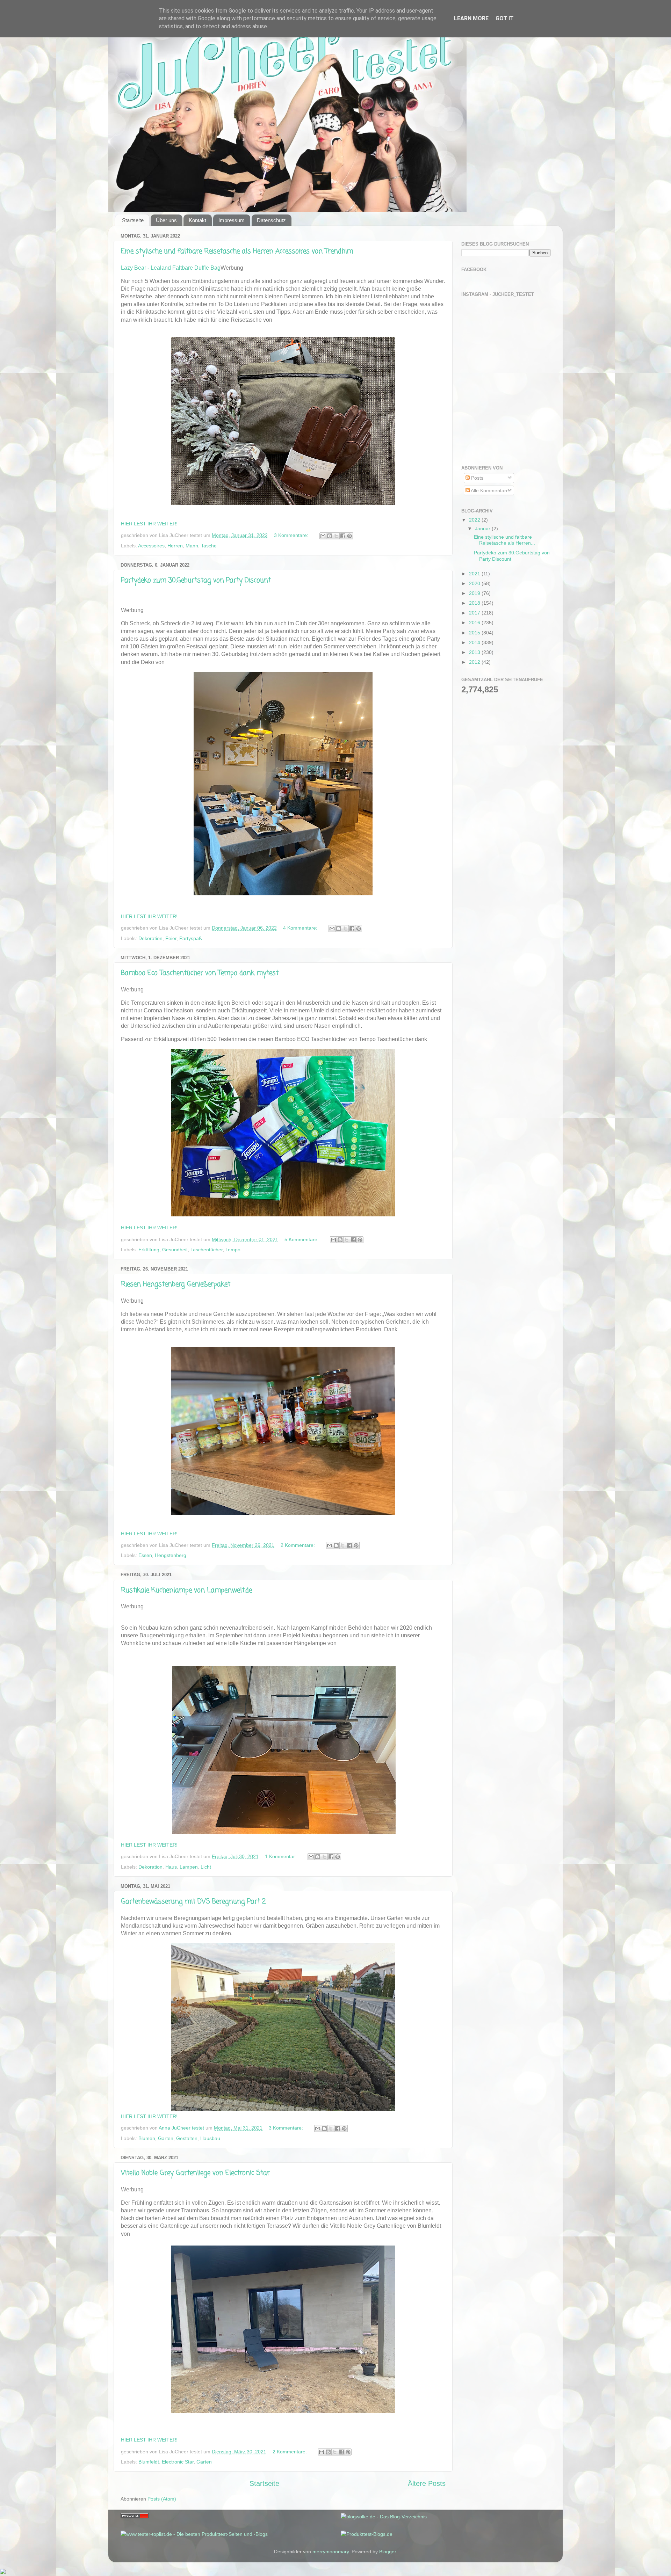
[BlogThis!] (330, 536)
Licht (206, 1867)
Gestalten (187, 2138)
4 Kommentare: (301, 928)
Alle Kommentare (489, 490)
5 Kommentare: (302, 1239)
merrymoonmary (331, 2552)
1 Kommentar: (281, 1856)
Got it (505, 18)
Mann (192, 546)
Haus (171, 1867)
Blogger (388, 2552)
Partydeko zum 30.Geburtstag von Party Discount (196, 580)
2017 (475, 613)
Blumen (147, 2138)
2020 (475, 583)
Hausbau (210, 2138)
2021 (475, 574)
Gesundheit (175, 1250)
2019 (475, 593)
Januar (483, 529)
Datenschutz (271, 220)
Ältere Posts (427, 2483)
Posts (477, 478)
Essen (145, 1555)
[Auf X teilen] (336, 536)
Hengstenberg (171, 1555)
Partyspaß (191, 938)
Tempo (233, 1250)
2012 (475, 662)
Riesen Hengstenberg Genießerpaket (176, 1284)
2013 (475, 652)
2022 (475, 520)
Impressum (232, 220)
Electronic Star (178, 2462)
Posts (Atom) (162, 2499)
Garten (166, 2138)
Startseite (133, 220)
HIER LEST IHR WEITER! (149, 524)
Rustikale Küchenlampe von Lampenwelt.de (186, 1590)
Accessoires (151, 546)
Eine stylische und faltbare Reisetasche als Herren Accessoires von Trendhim (237, 251)
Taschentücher (207, 1250)
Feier (171, 938)
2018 (475, 603)
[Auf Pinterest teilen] (349, 536)
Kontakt (197, 220)
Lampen (189, 1867)
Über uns (166, 220)
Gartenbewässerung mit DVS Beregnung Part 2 (193, 1902)
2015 (475, 633)
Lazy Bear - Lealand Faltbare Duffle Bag (171, 268)
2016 (475, 623)
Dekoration (150, 938)
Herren (175, 546)
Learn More (471, 18)
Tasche (209, 546)
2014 (475, 642)
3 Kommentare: (292, 535)
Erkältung (149, 1250)
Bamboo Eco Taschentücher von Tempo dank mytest (200, 973)
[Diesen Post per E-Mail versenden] (323, 536)
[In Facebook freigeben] (343, 536)
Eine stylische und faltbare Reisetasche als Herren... (504, 540)
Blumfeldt (149, 2462)
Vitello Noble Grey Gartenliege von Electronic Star (195, 2173)
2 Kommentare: (298, 1545)
